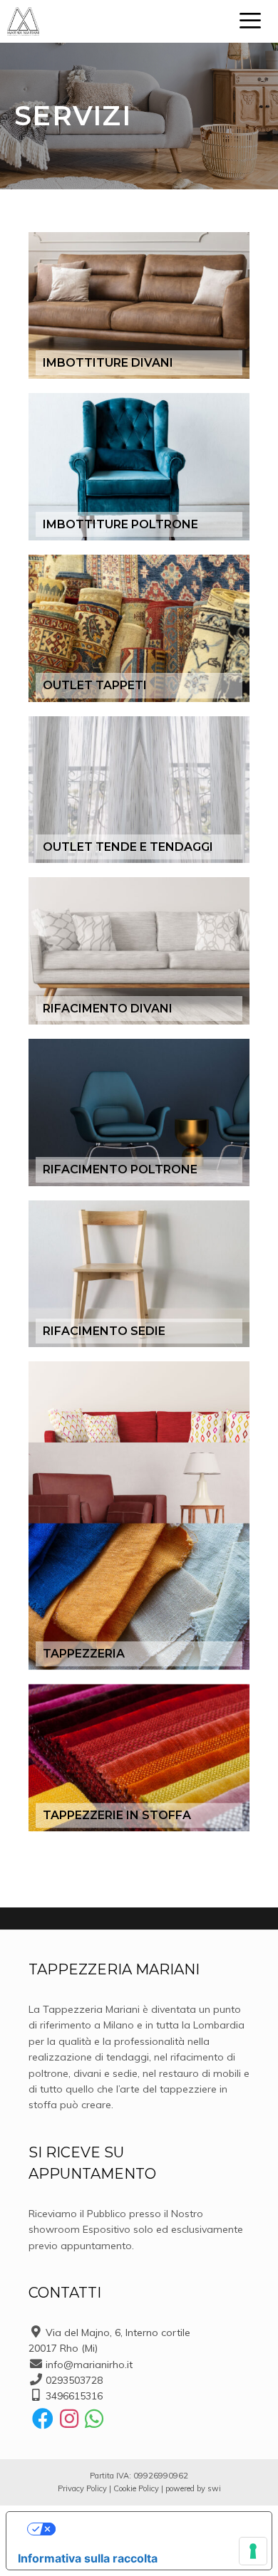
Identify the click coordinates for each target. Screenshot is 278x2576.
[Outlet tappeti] (139, 628)
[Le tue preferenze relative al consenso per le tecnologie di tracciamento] (253, 2551)
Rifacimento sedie (104, 1331)
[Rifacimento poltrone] (139, 1112)
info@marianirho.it (89, 2365)
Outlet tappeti (95, 685)
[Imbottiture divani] (139, 306)
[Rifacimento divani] (139, 951)
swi (214, 2488)
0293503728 (74, 2380)
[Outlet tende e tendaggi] (139, 790)
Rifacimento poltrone (120, 1169)
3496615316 (74, 2396)
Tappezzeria (84, 1654)
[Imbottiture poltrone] (139, 467)
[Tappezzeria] (139, 1597)
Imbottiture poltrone (120, 524)
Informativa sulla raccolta (88, 2558)
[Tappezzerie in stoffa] (139, 1758)
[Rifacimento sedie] (139, 1274)
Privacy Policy (82, 2488)
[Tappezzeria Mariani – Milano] (23, 21)
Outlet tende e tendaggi (128, 847)
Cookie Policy (136, 2488)
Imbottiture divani (108, 363)
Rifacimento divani (108, 1009)
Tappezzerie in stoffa (117, 1815)
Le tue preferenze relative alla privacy (154, 2529)
